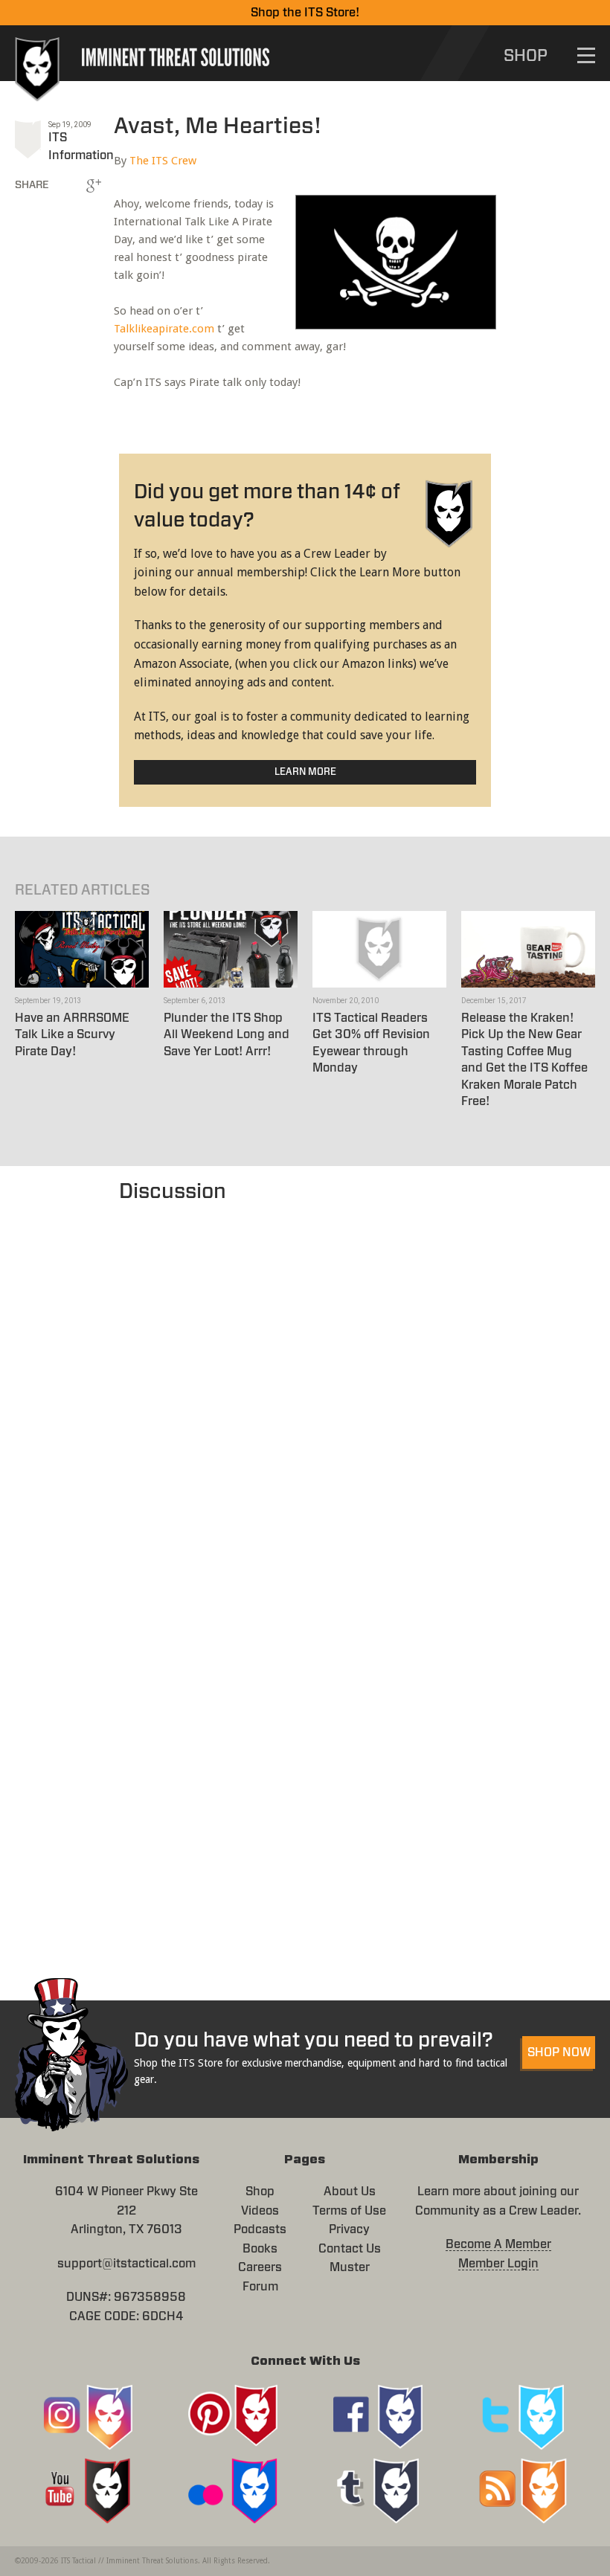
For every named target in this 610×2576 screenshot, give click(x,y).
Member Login (498, 2264)
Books (260, 2249)
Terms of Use (349, 2211)
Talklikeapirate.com (164, 329)
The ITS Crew (163, 161)
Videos (260, 2211)
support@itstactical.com (126, 2264)
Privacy (349, 2229)
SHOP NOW (559, 2052)
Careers (260, 2267)
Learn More (305, 772)
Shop (260, 2192)
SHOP (526, 56)
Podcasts (260, 2229)
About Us (350, 2192)
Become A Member (498, 2244)
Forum (260, 2287)
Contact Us (350, 2249)
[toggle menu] (586, 55)
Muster (350, 2267)
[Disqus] (305, 1394)
